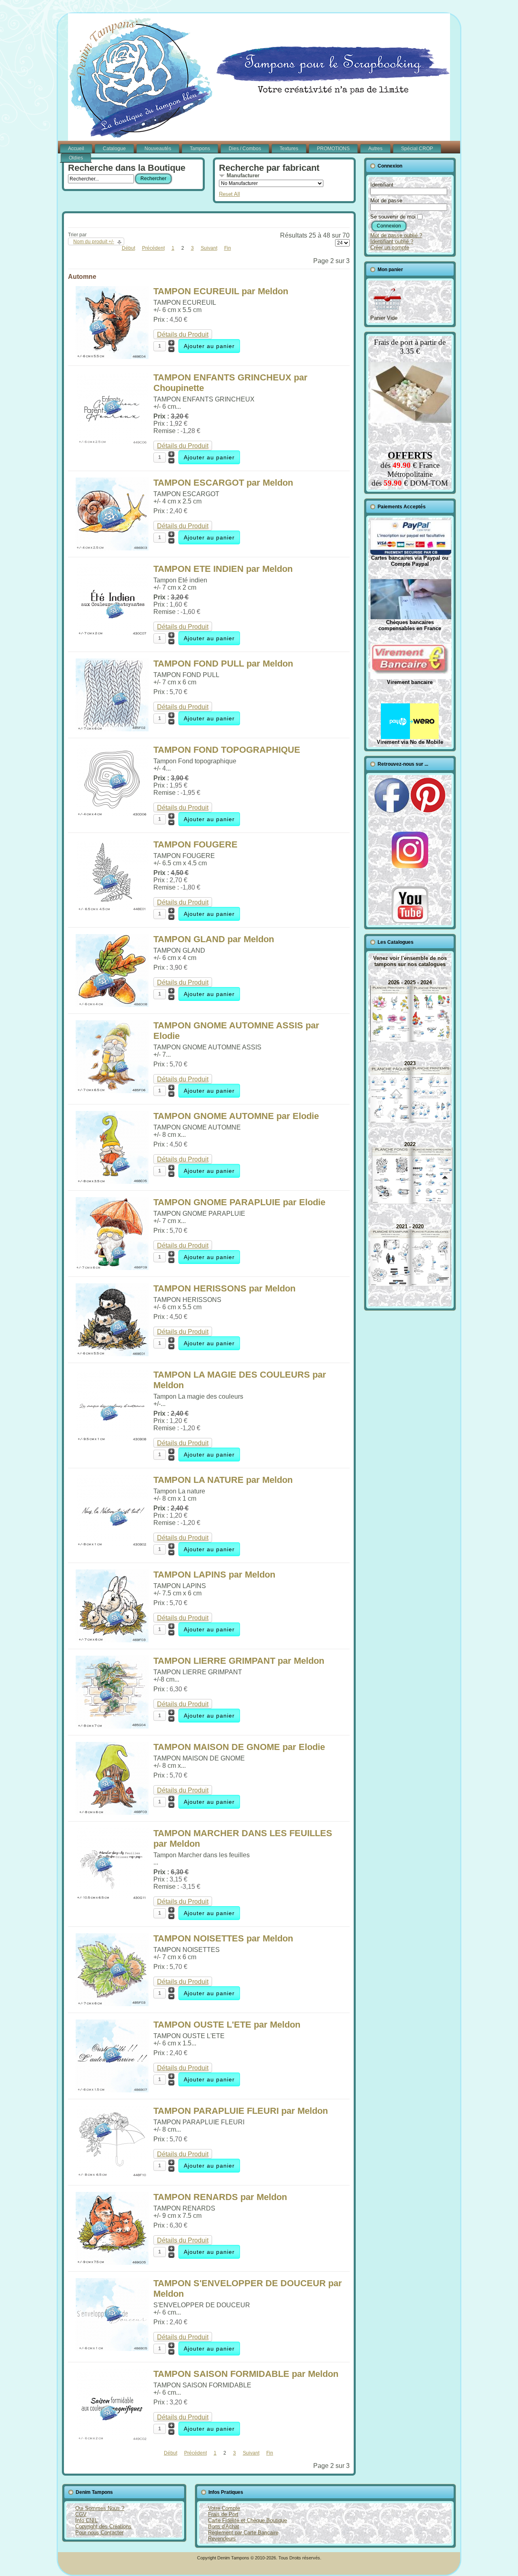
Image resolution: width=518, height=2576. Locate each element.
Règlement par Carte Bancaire (243, 2532)
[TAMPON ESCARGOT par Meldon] (112, 548)
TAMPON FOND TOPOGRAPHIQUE (227, 750)
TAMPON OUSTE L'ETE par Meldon (227, 2025)
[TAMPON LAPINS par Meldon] (112, 1640)
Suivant (209, 248)
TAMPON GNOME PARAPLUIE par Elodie (239, 1202)
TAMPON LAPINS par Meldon (214, 1575)
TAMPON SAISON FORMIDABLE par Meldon (246, 2374)
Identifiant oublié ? (392, 241)
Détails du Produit (183, 334)
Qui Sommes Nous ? (100, 2508)
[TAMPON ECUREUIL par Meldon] (112, 357)
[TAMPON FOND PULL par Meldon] (112, 729)
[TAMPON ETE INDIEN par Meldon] (112, 634)
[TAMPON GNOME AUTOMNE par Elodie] (112, 1182)
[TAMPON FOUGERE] (112, 910)
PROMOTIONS (333, 149)
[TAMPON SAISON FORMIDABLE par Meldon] (112, 2439)
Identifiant (382, 185)
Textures (289, 149)
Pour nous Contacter (99, 2532)
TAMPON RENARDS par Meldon (220, 2197)
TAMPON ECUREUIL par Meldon (221, 291)
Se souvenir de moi (393, 217)
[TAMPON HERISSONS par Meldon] (112, 1354)
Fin (228, 248)
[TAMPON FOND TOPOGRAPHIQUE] (112, 815)
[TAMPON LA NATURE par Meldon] (112, 1545)
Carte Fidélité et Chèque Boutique (247, 2520)
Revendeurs (222, 2539)
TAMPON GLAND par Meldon (214, 939)
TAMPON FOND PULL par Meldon (223, 664)
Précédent (153, 248)
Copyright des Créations (103, 2526)
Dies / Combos (245, 149)
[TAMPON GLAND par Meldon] (112, 1005)
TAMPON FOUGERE (195, 844)
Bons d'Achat (224, 2526)
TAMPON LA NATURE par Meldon (223, 1480)
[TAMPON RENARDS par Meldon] (112, 2263)
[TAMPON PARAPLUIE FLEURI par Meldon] (112, 2176)
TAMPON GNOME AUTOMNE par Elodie (236, 1116)
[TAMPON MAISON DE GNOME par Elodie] (112, 1813)
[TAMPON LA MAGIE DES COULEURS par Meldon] (112, 1440)
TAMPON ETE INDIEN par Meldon (223, 569)
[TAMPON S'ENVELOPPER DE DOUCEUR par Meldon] (112, 2349)
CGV (81, 2514)
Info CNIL (86, 2520)
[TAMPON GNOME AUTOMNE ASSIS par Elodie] (112, 1091)
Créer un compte (390, 247)
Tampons (200, 149)
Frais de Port (223, 2514)
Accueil (76, 149)
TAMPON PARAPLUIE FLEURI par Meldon (241, 2111)
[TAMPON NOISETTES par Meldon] (112, 2004)
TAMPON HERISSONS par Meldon (224, 1288)
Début (128, 248)
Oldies (76, 158)
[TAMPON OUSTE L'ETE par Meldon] (112, 2090)
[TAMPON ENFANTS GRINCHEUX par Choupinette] (112, 443)
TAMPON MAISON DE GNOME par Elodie (239, 1747)
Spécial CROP (417, 149)
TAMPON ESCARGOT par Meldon (223, 483)
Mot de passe (386, 201)
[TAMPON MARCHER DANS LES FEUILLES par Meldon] (112, 1899)
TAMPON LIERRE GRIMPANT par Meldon (239, 1661)
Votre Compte (224, 2508)
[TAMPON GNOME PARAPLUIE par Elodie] (112, 1268)
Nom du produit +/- (94, 242)
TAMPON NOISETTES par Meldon (223, 1938)
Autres (375, 149)
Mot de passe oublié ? (396, 235)
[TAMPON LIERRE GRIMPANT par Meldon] (112, 1726)
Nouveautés (158, 149)
